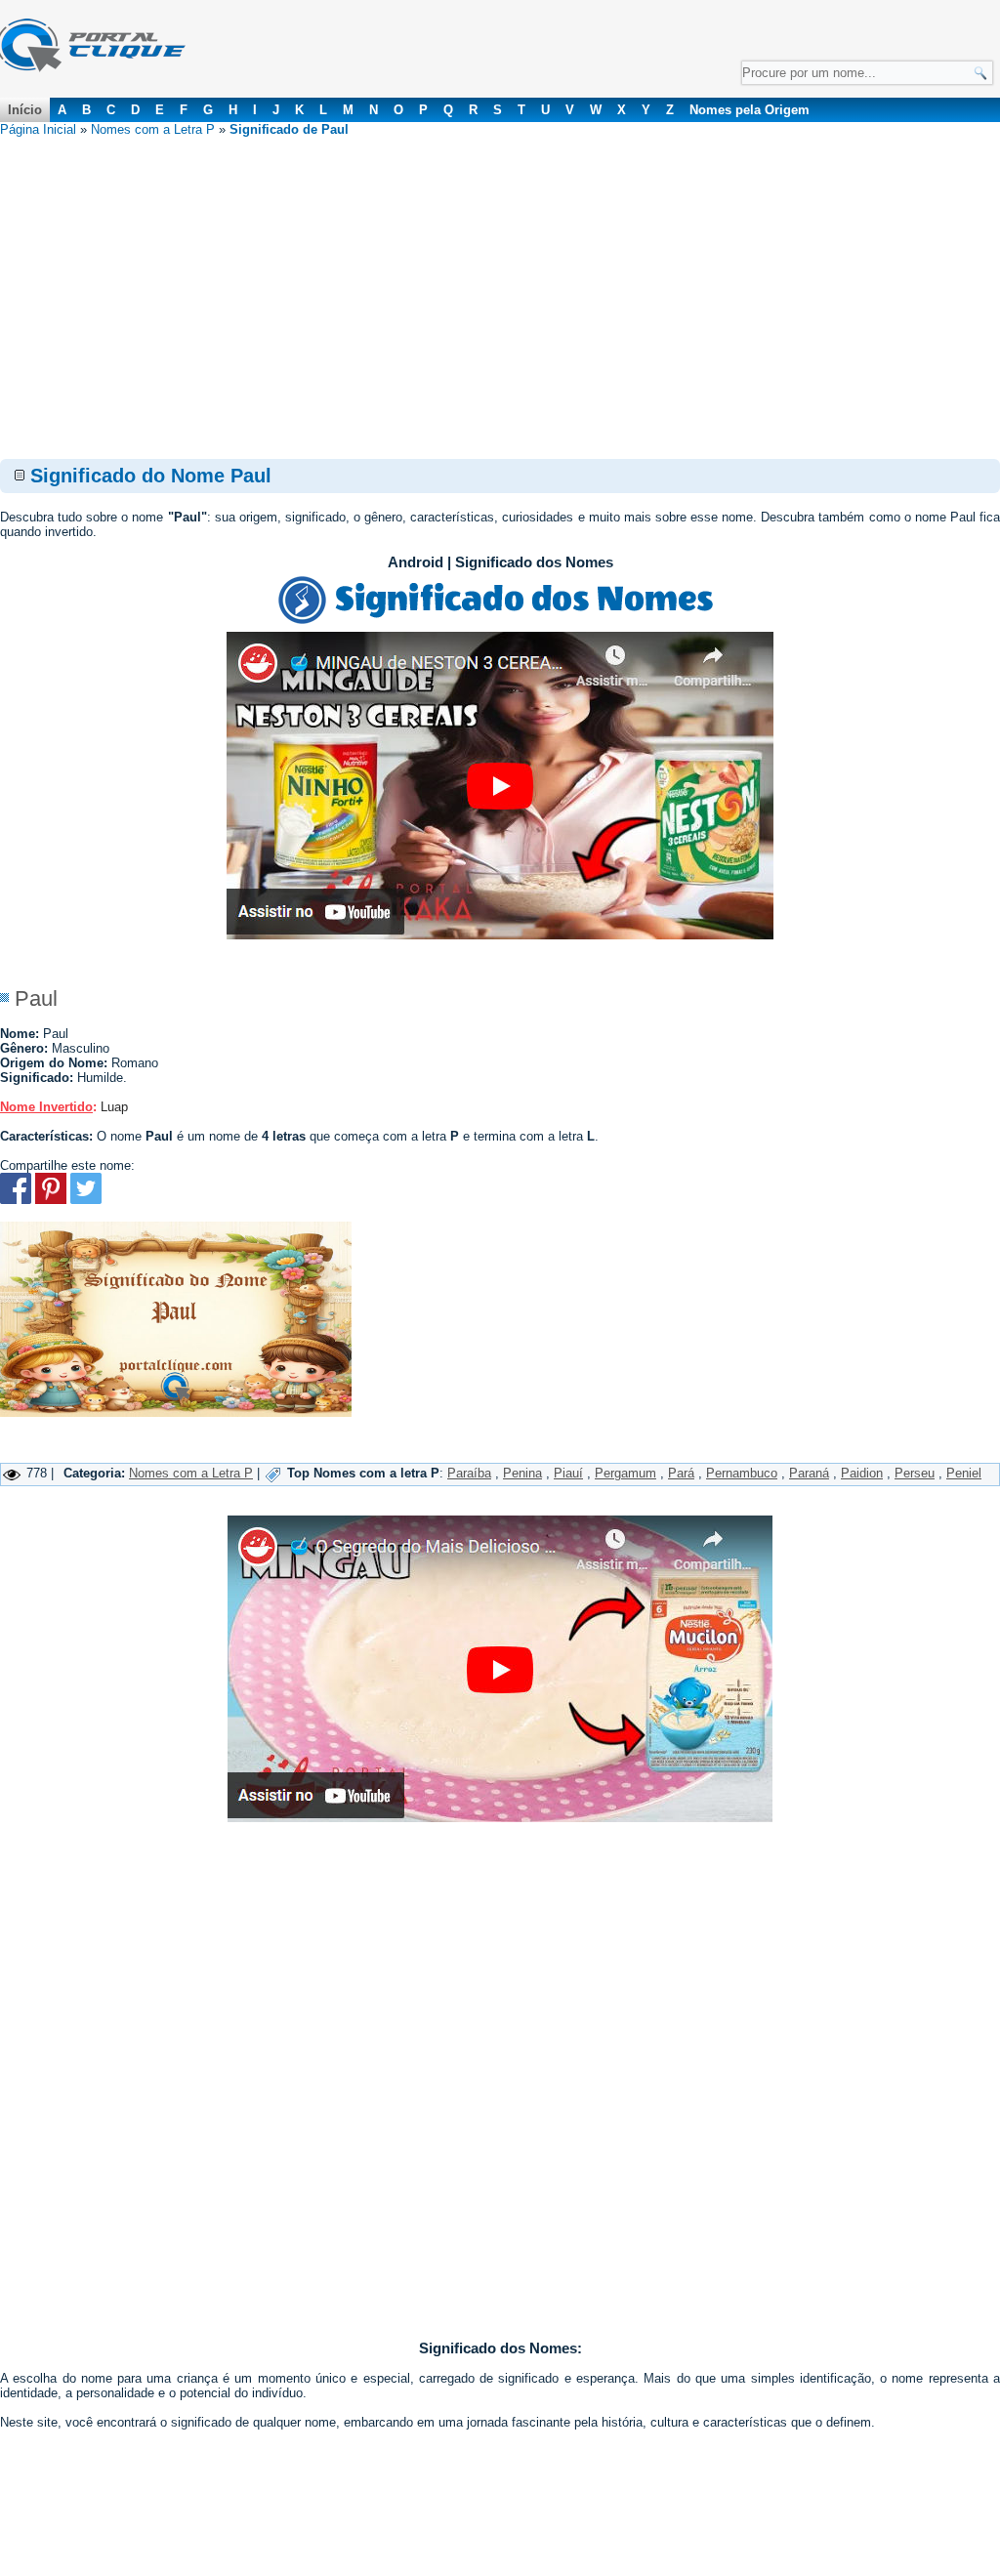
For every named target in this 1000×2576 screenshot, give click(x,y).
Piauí (568, 1473)
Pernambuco (742, 1473)
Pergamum (625, 1473)
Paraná (809, 1473)
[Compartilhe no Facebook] (16, 1200)
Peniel (964, 1473)
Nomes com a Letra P (153, 129)
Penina (522, 1473)
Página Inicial (38, 129)
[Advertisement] (500, 283)
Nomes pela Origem (750, 110)
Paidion (862, 1473)
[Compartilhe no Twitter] (86, 1200)
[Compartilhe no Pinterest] (51, 1200)
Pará (681, 1473)
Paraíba (469, 1473)
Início (25, 110)
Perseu (915, 1473)
